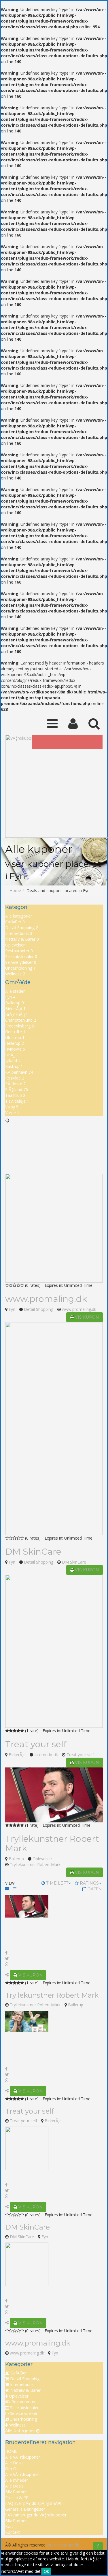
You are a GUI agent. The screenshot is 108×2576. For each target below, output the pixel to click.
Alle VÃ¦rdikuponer (23, 2457)
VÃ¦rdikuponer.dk (63, 2545)
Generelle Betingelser (25, 2509)
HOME (11, 2451)
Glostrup (15, 1037)
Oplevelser (17, 945)
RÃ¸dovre (15, 1084)
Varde (12, 1113)
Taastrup (15, 1095)
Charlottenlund (21, 1020)
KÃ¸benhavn (19, 1072)
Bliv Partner (16, 2492)
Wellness (15, 974)
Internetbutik (19, 933)
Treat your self (36, 1744)
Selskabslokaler (21, 956)
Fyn (10, 997)
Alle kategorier (19, 916)
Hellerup (15, 1043)
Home (15, 891)
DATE (93, 1889)
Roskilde (15, 1078)
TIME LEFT (57, 1883)
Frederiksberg (20, 1026)
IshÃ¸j (12, 1055)
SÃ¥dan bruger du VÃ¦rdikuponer (36, 2515)
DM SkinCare (33, 1552)
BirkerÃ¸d (15, 1009)
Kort (9, 2526)
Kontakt (13, 2532)
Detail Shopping (22, 928)
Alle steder (15, 991)
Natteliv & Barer (22, 939)
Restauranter (19, 951)
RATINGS (89, 1883)
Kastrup (14, 1066)
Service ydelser (21, 962)
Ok (46, 2571)
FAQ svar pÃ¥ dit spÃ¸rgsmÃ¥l (33, 2503)
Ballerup (15, 1003)
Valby (12, 1107)
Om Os (12, 2469)
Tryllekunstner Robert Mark (52, 1844)
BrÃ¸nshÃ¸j (17, 1014)
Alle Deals (14, 2463)
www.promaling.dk (46, 1299)
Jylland (13, 1061)
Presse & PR (17, 2497)
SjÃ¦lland (17, 1089)
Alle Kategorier (21, 2431)
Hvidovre (15, 1049)
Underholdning (20, 968)
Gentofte (15, 1032)
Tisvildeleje (17, 1101)
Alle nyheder (17, 2480)
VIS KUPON (86, 1317)
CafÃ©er (15, 922)
